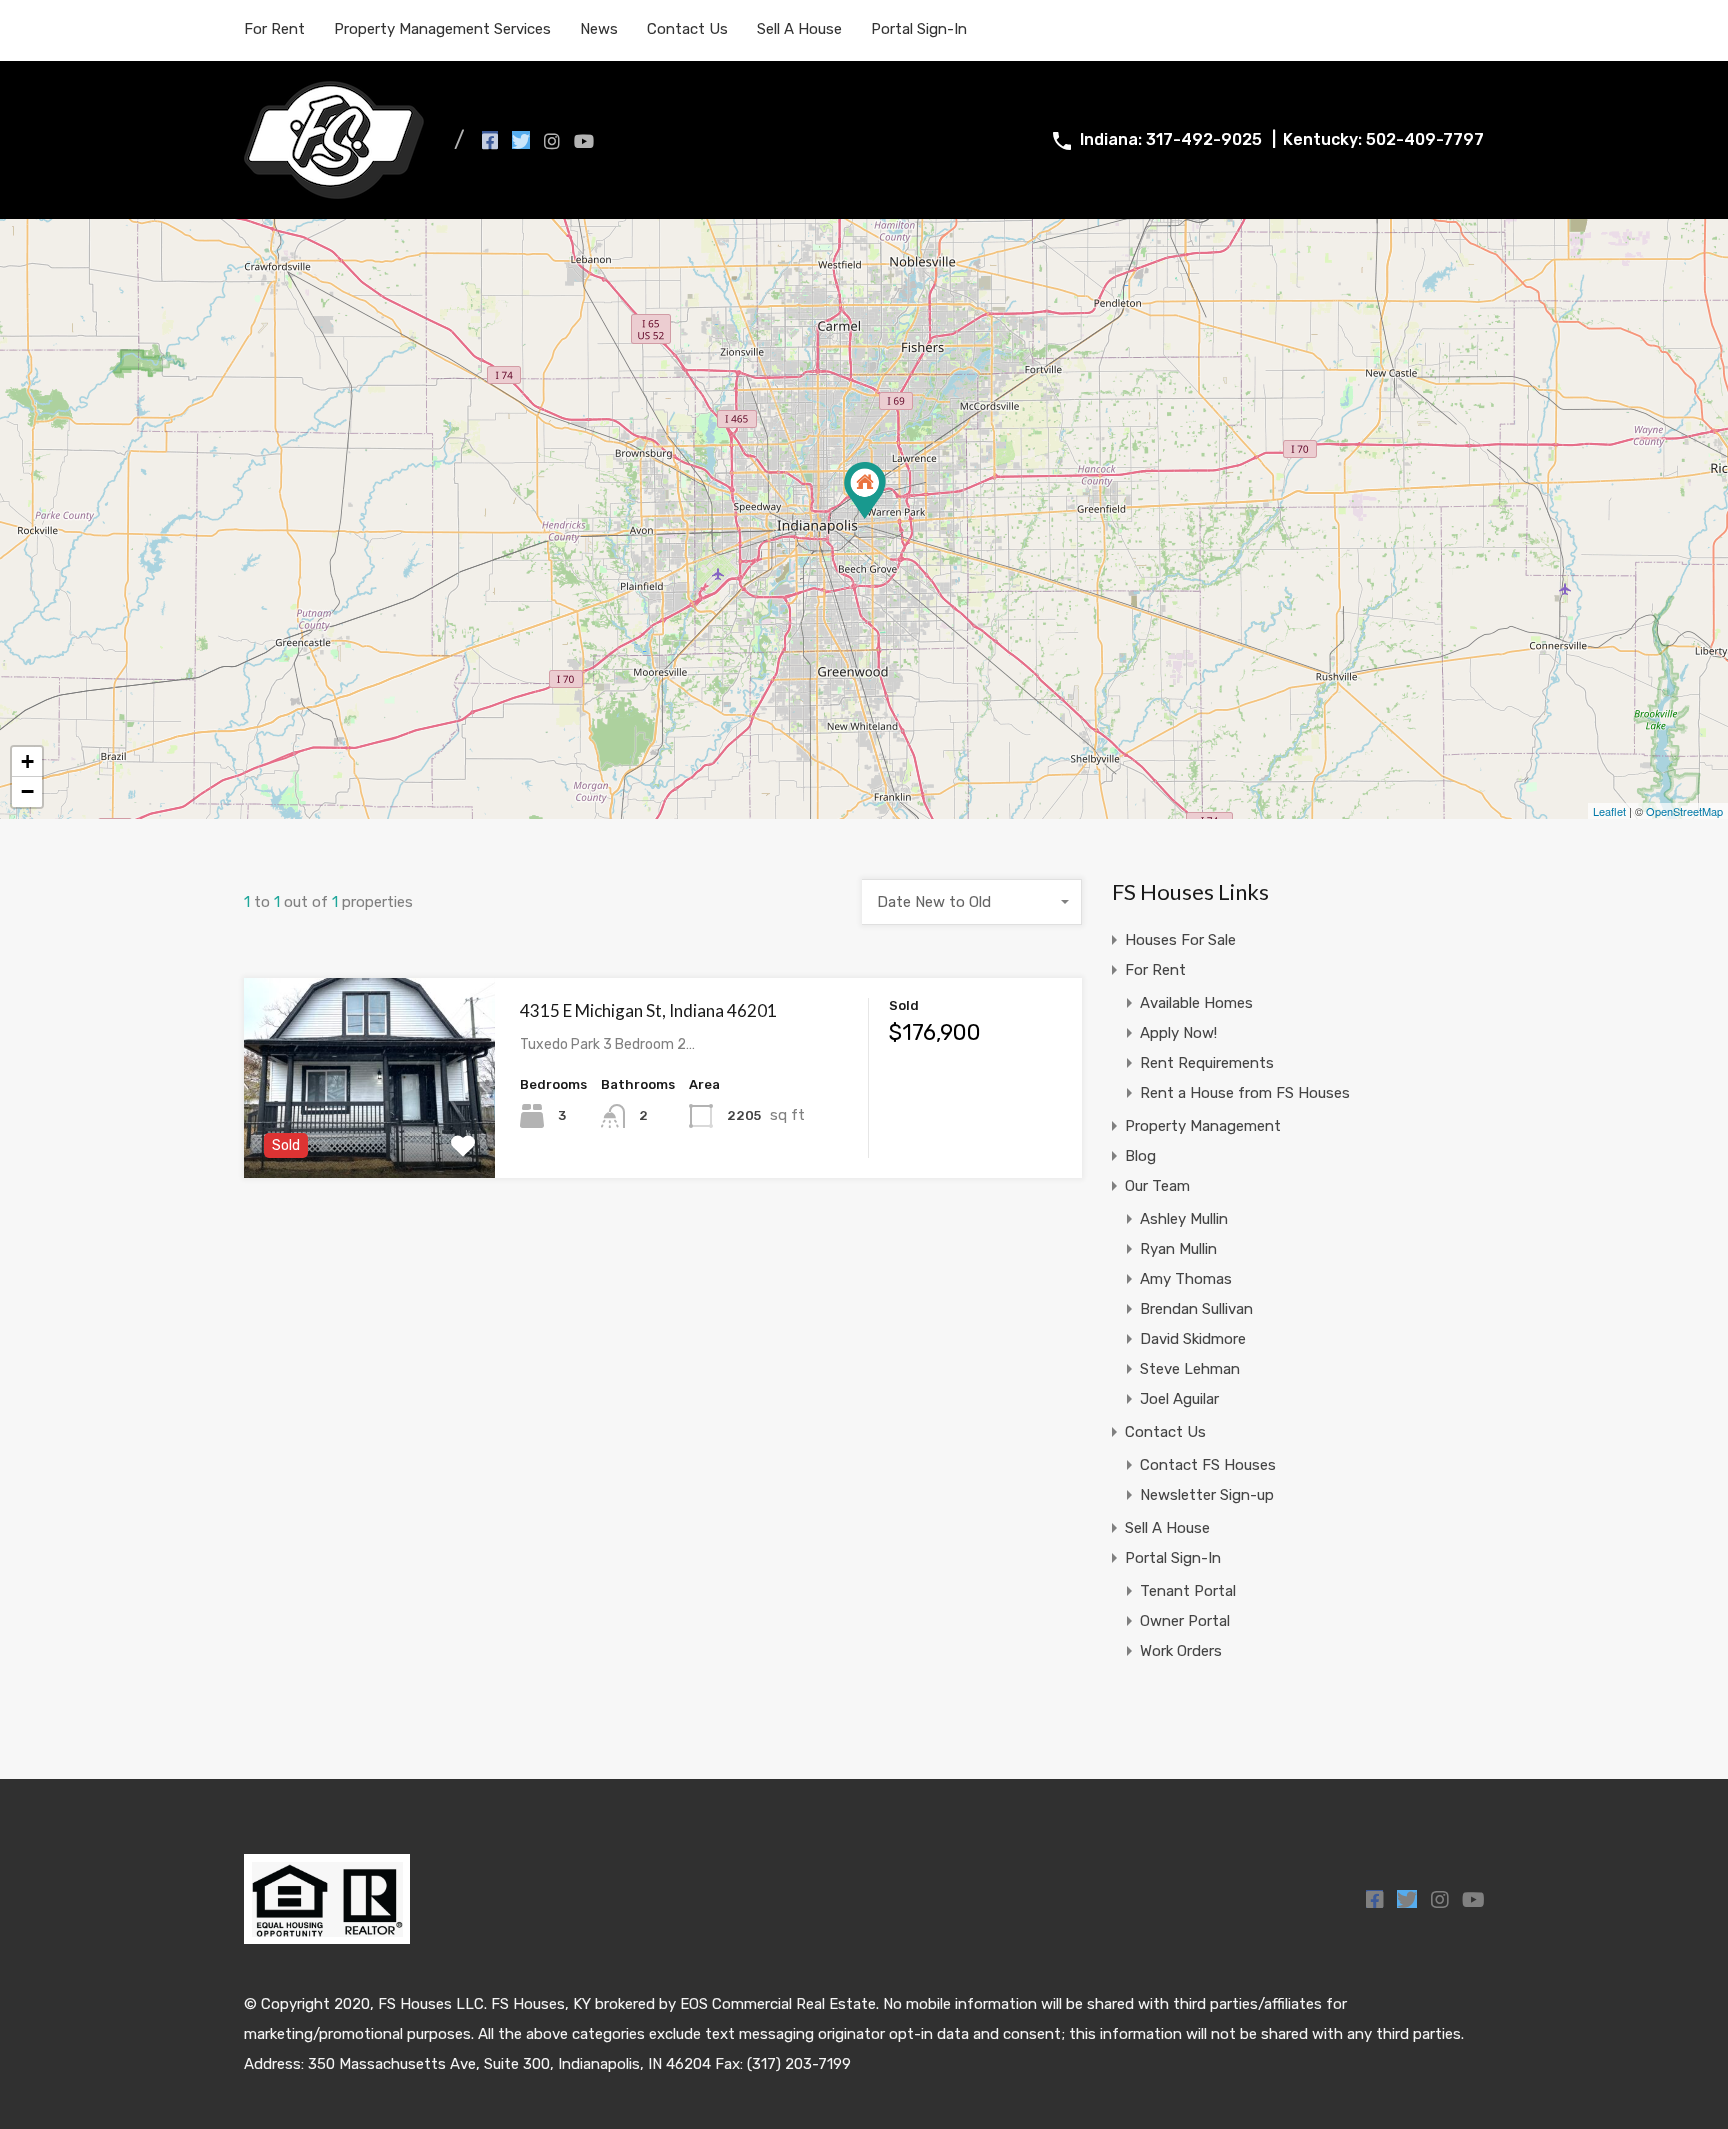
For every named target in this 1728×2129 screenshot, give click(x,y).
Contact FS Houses (1208, 1465)
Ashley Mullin (1184, 1219)
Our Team (1157, 1186)
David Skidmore (1193, 1339)
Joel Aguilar (1179, 1399)
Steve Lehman (1190, 1369)
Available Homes (1196, 1003)
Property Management (1203, 1126)
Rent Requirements (1207, 1063)
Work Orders (1181, 1651)
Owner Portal (1185, 1621)
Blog (1140, 1156)
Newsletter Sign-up (1207, 1495)
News (599, 29)
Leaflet (1609, 811)
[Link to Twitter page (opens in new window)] (521, 140)
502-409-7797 (1425, 139)
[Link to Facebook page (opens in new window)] (490, 140)
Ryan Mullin (1178, 1249)
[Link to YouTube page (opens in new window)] (584, 140)
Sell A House (799, 29)
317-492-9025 (1204, 139)
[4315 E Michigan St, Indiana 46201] (865, 490)
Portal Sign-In (919, 29)
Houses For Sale (1180, 940)
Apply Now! (1178, 1033)
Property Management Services (442, 29)
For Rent (274, 29)
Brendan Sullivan (1196, 1309)
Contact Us (687, 29)
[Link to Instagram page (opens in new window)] (552, 140)
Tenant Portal (1188, 1591)
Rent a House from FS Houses (1245, 1093)
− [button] (27, 791)
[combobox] (972, 902)
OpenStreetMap (1684, 811)
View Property (369, 1138)
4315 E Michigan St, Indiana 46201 (648, 1010)
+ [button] (27, 761)
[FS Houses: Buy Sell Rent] (334, 190)
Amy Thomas (1186, 1279)
